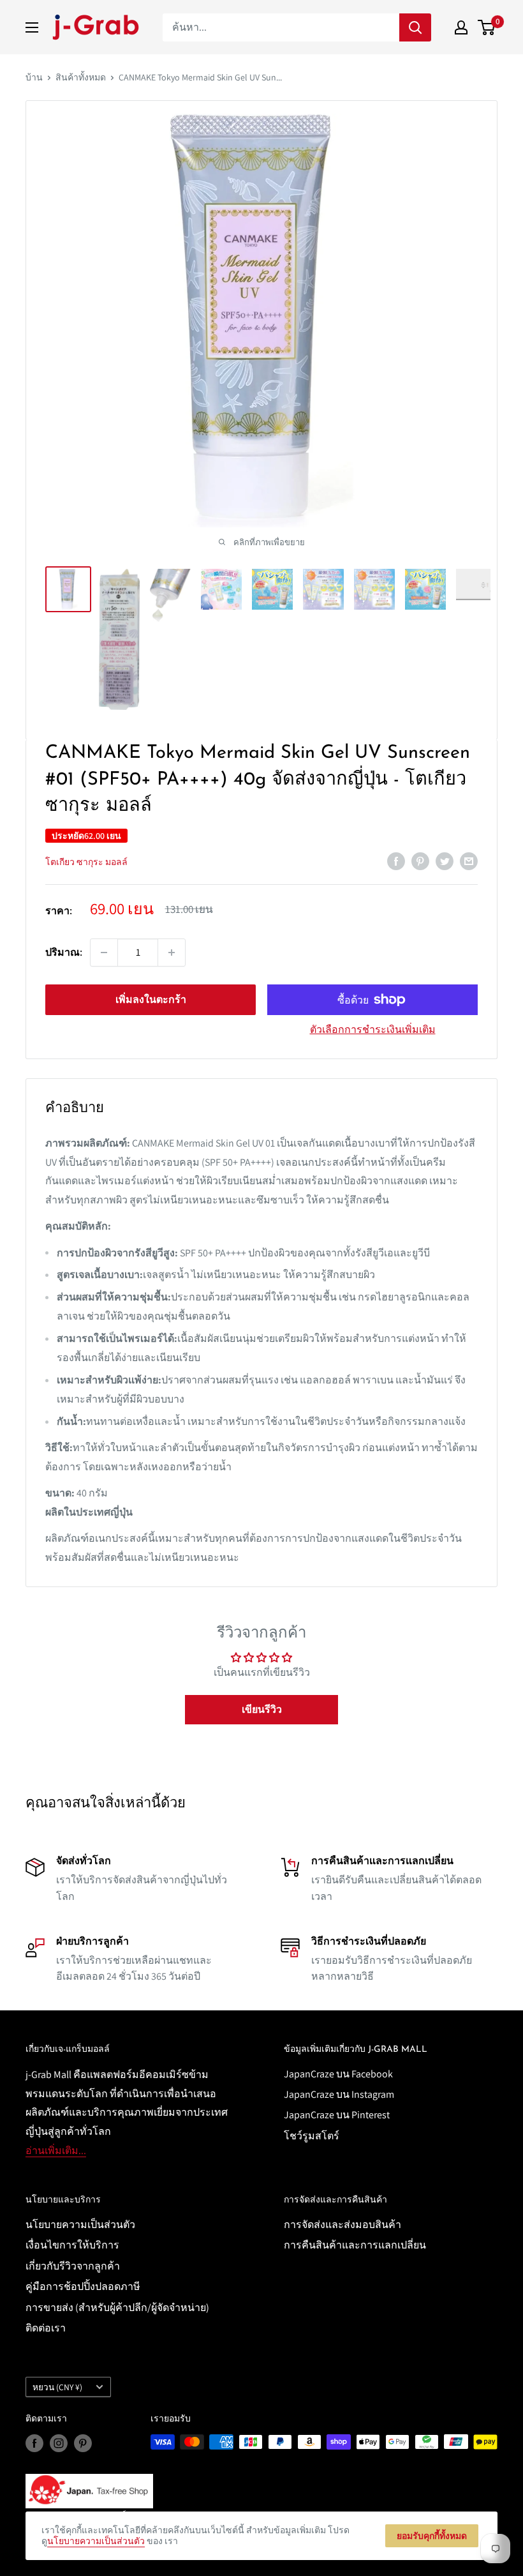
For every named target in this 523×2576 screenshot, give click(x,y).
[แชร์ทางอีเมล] (469, 861)
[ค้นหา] (415, 27)
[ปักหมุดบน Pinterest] (420, 861)
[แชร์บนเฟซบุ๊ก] (396, 861)
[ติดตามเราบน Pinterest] (83, 2444)
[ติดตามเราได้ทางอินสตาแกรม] (59, 2444)
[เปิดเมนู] (32, 27)
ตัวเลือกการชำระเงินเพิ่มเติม (373, 1029)
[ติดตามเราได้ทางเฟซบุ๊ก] (34, 2444)
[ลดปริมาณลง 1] (104, 953)
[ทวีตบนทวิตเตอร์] (445, 861)
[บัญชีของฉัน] (461, 27)
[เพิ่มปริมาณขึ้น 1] (172, 953)
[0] (487, 27)
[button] (261, 1710)
